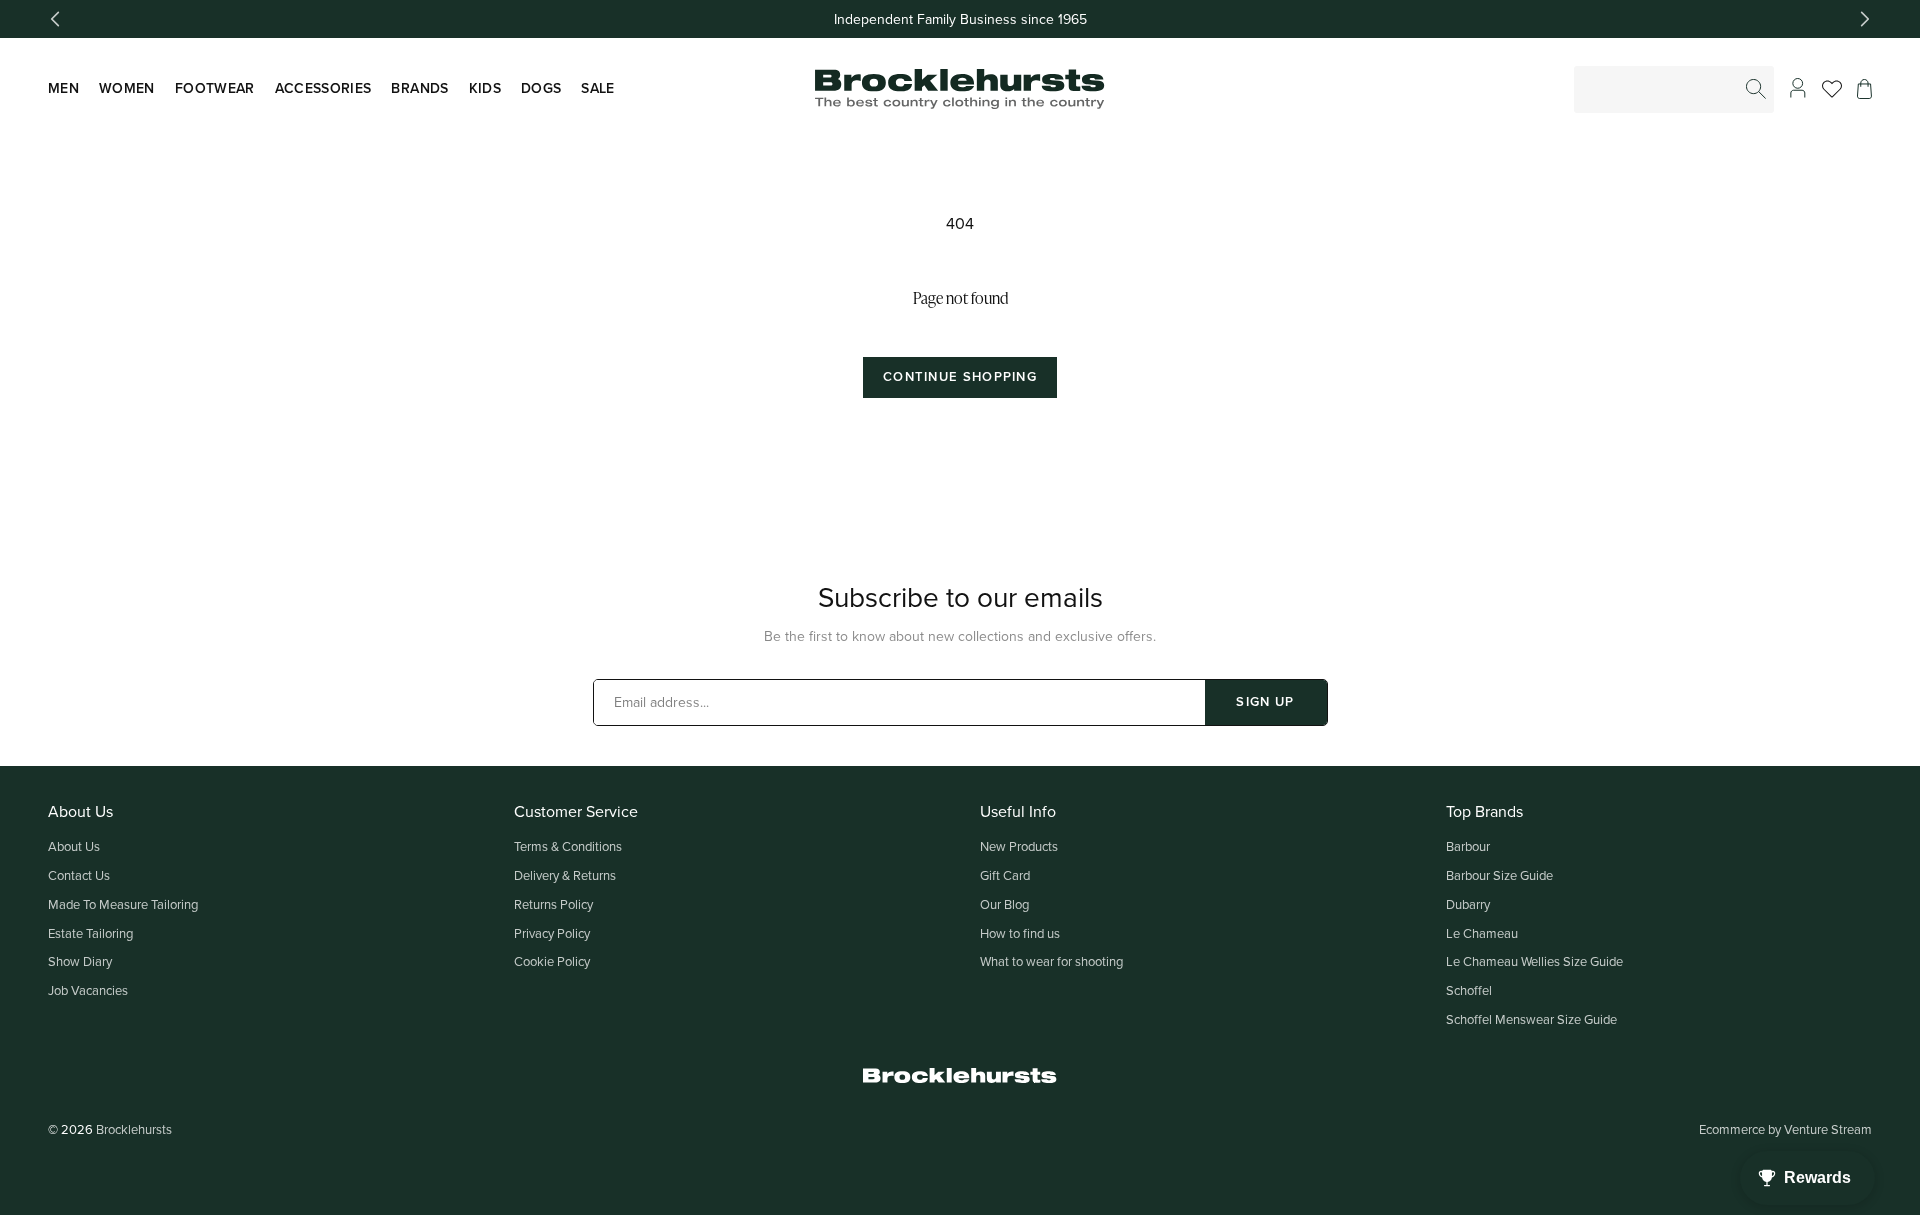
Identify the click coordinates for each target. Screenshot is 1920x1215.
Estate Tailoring (90, 933)
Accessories (323, 88)
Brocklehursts (134, 1129)
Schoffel (1469, 990)
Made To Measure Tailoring (123, 904)
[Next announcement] (1865, 19)
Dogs (541, 88)
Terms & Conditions (568, 846)
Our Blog (1004, 904)
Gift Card (1005, 875)
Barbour (1468, 846)
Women (127, 88)
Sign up (1265, 701)
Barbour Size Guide (1499, 875)
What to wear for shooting (1051, 961)
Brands (419, 88)
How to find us (1020, 933)
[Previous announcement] (55, 19)
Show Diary (80, 961)
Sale (597, 88)
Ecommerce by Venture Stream (1785, 1129)
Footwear (215, 88)
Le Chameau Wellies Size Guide (1534, 961)
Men (63, 88)
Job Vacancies (88, 990)
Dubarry (1468, 904)
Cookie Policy (552, 961)
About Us (74, 846)
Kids (485, 88)
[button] (1864, 89)
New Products (1019, 846)
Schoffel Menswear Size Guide (1531, 1019)
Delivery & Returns (565, 875)
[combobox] (1675, 89)
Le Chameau (1482, 933)
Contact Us (79, 875)
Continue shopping (960, 376)
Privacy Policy (552, 933)
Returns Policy (553, 904)
